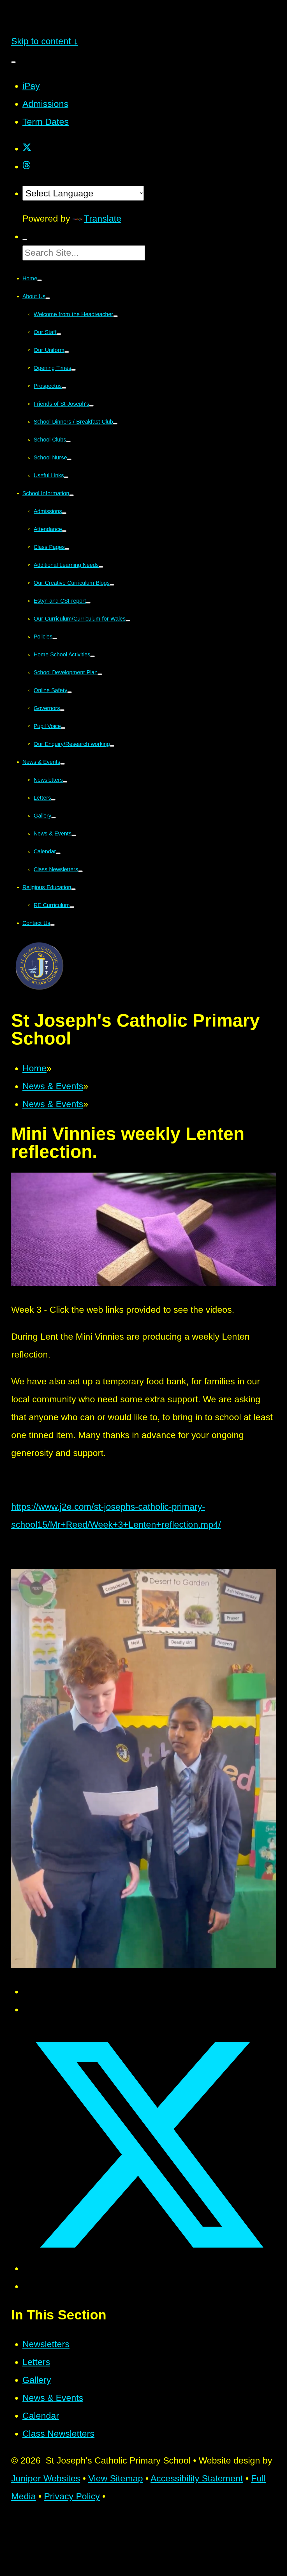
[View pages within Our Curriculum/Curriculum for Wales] (128, 621)
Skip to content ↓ (45, 41)
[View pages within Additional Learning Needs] (101, 567)
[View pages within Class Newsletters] (80, 871)
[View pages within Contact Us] (52, 925)
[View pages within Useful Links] (66, 477)
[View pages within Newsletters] (65, 782)
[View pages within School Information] (71, 495)
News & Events (53, 1086)
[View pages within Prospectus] (64, 388)
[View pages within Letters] (53, 800)
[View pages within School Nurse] (69, 459)
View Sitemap (116, 2478)
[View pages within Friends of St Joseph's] (91, 406)
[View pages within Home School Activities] (92, 656)
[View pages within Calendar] (58, 853)
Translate (103, 219)
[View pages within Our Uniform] (67, 352)
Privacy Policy (72, 2496)
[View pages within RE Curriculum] (72, 907)
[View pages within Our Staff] (59, 334)
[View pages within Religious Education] (73, 889)
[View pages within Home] (40, 280)
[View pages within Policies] (55, 638)
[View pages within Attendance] (64, 531)
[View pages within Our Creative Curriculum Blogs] (112, 585)
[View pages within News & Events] (63, 764)
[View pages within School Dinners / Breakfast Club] (115, 424)
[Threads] (26, 166)
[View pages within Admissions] (64, 513)
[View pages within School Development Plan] (100, 674)
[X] (27, 149)
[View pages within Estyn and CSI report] (88, 603)
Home (34, 1068)
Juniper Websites (46, 2478)
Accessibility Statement (197, 2478)
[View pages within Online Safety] (70, 692)
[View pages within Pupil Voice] (63, 728)
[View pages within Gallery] (54, 818)
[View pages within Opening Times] (73, 370)
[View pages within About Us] (48, 298)
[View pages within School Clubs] (68, 442)
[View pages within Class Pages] (67, 549)
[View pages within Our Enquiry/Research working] (112, 746)
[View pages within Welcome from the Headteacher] (115, 316)
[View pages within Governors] (62, 710)
